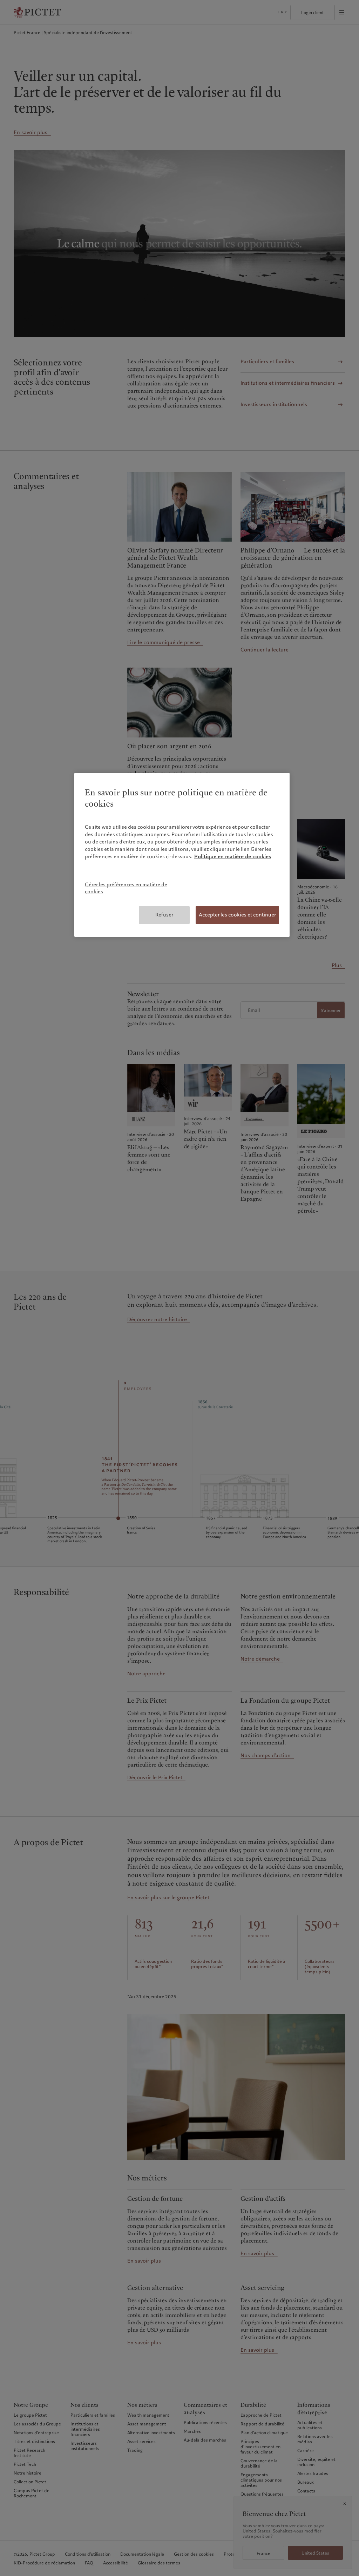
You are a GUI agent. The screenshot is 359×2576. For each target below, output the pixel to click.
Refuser (164, 915)
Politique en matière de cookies (233, 856)
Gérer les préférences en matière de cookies (126, 888)
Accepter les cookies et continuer (237, 915)
